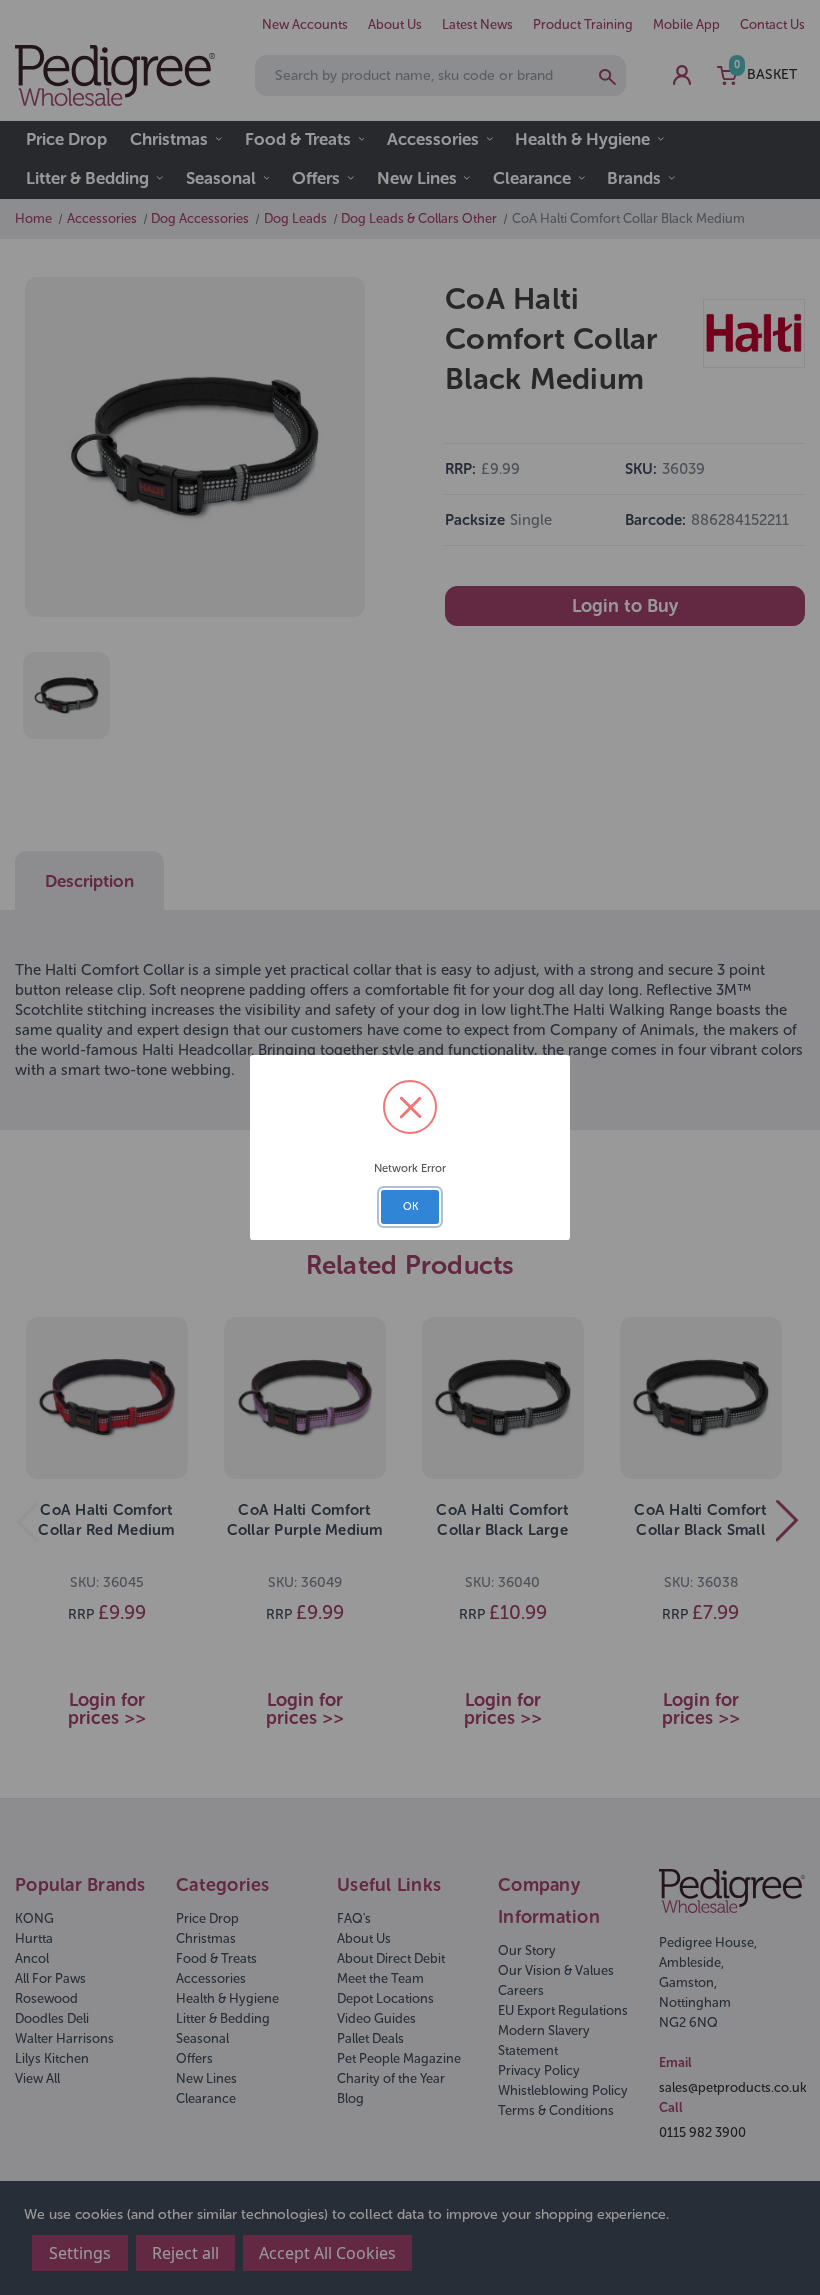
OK (410, 1206)
